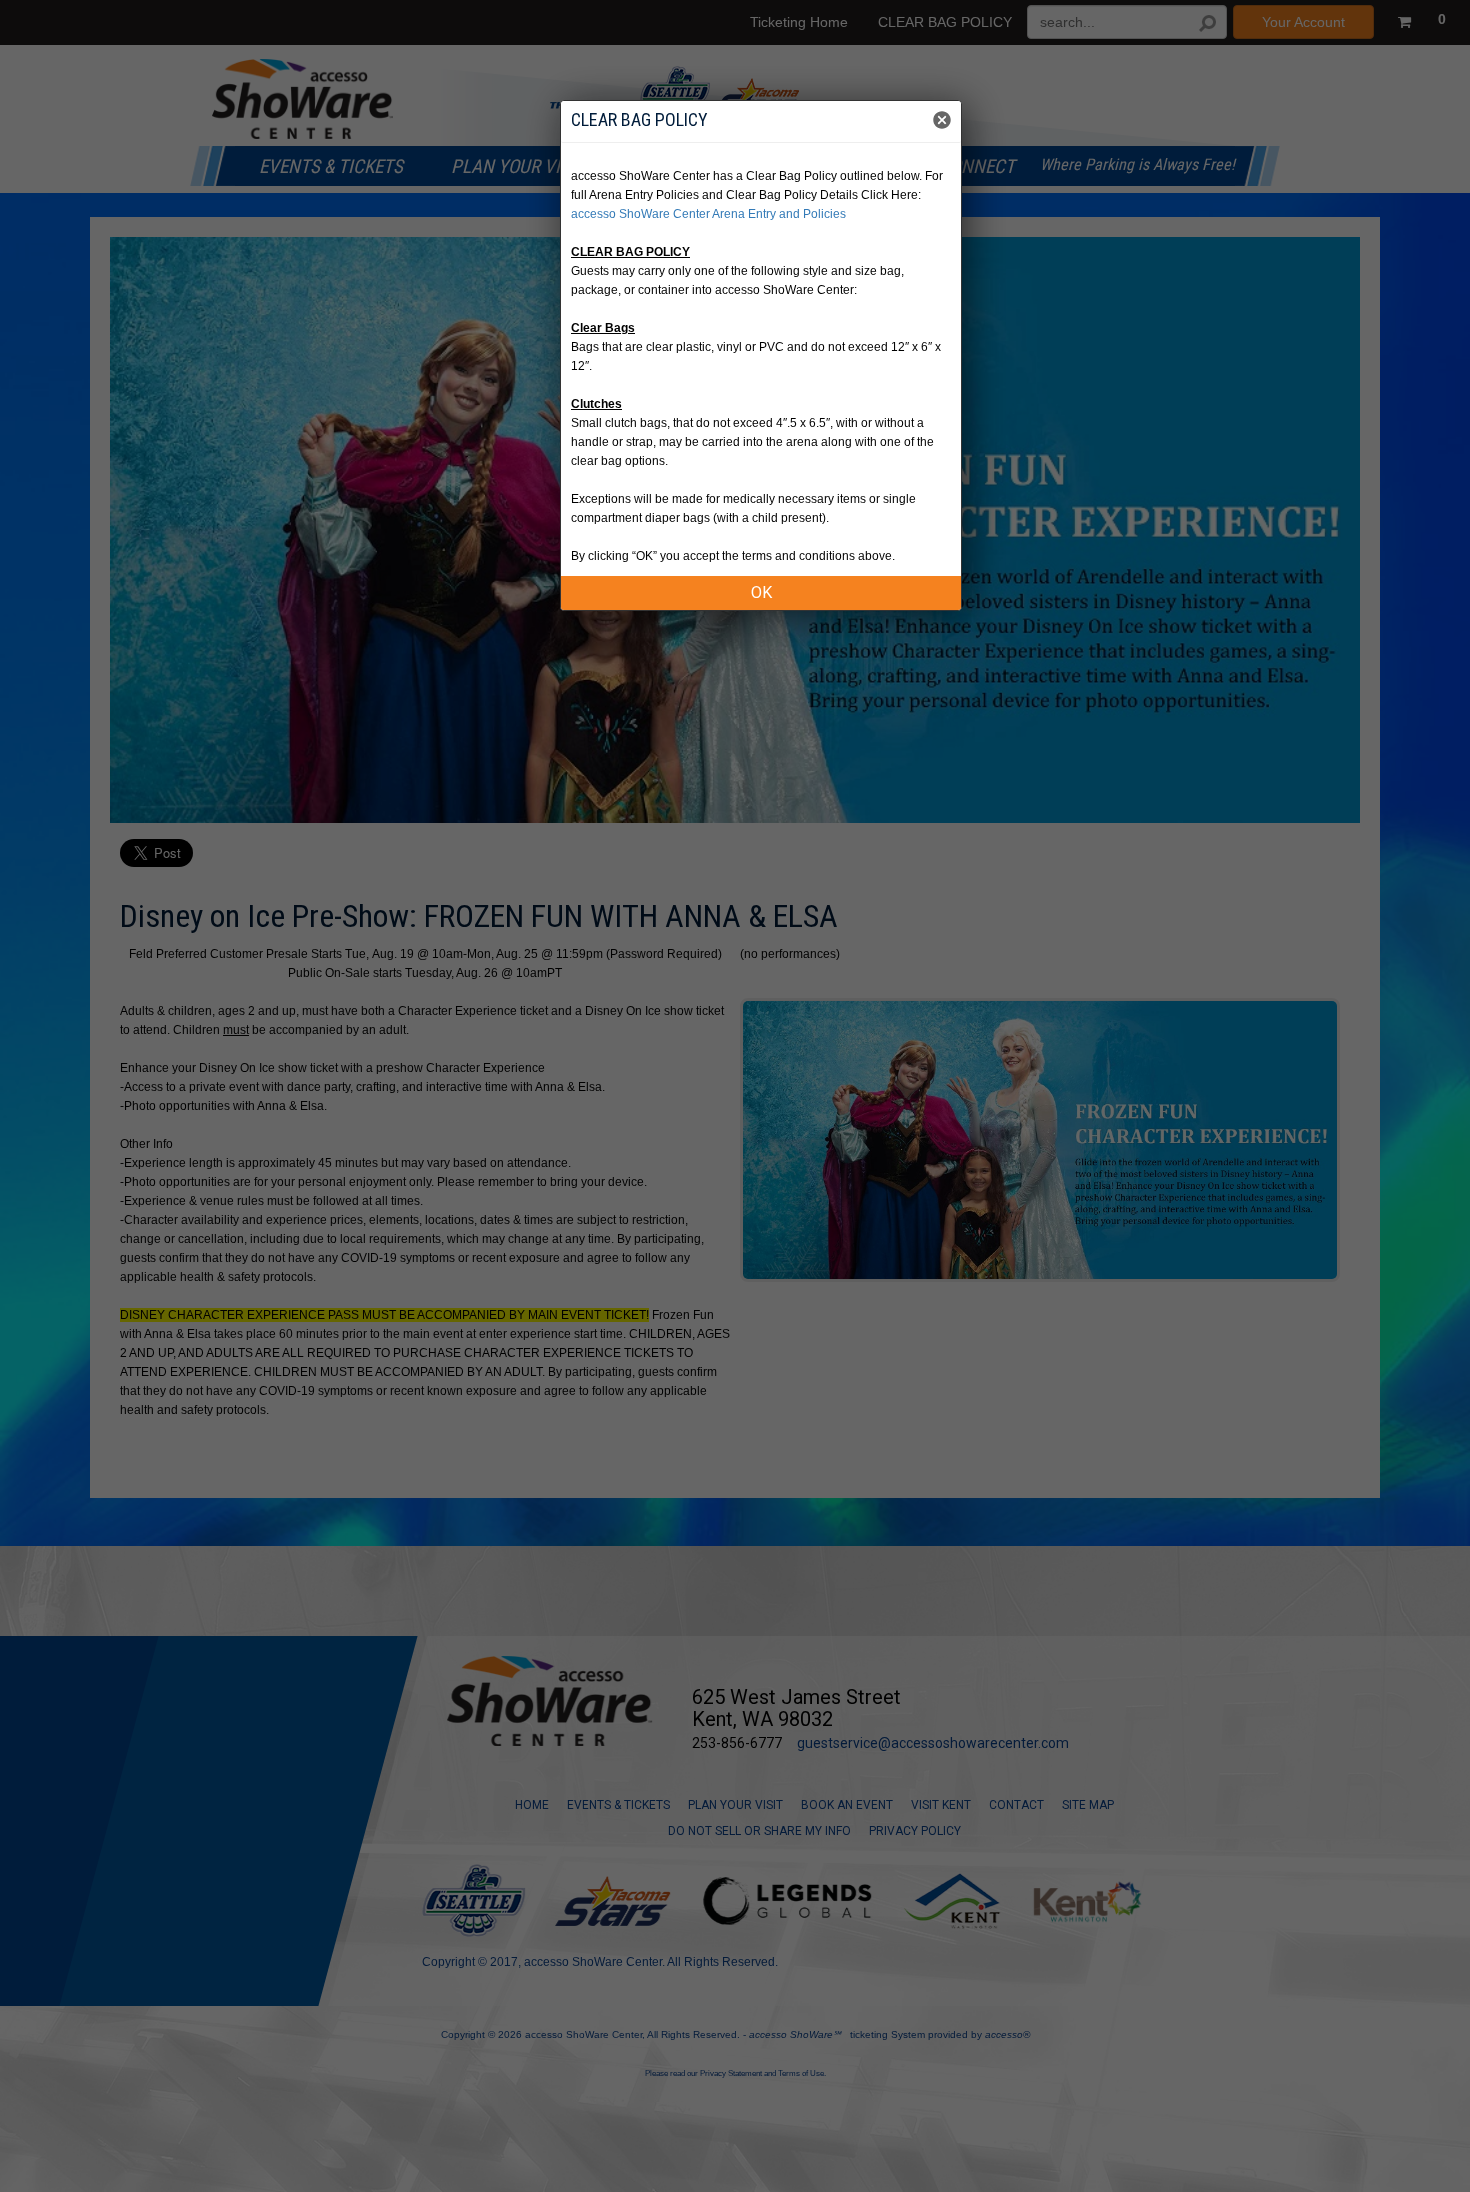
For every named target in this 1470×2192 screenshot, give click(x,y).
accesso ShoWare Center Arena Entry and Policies (708, 214)
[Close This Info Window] (942, 121)
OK (761, 592)
